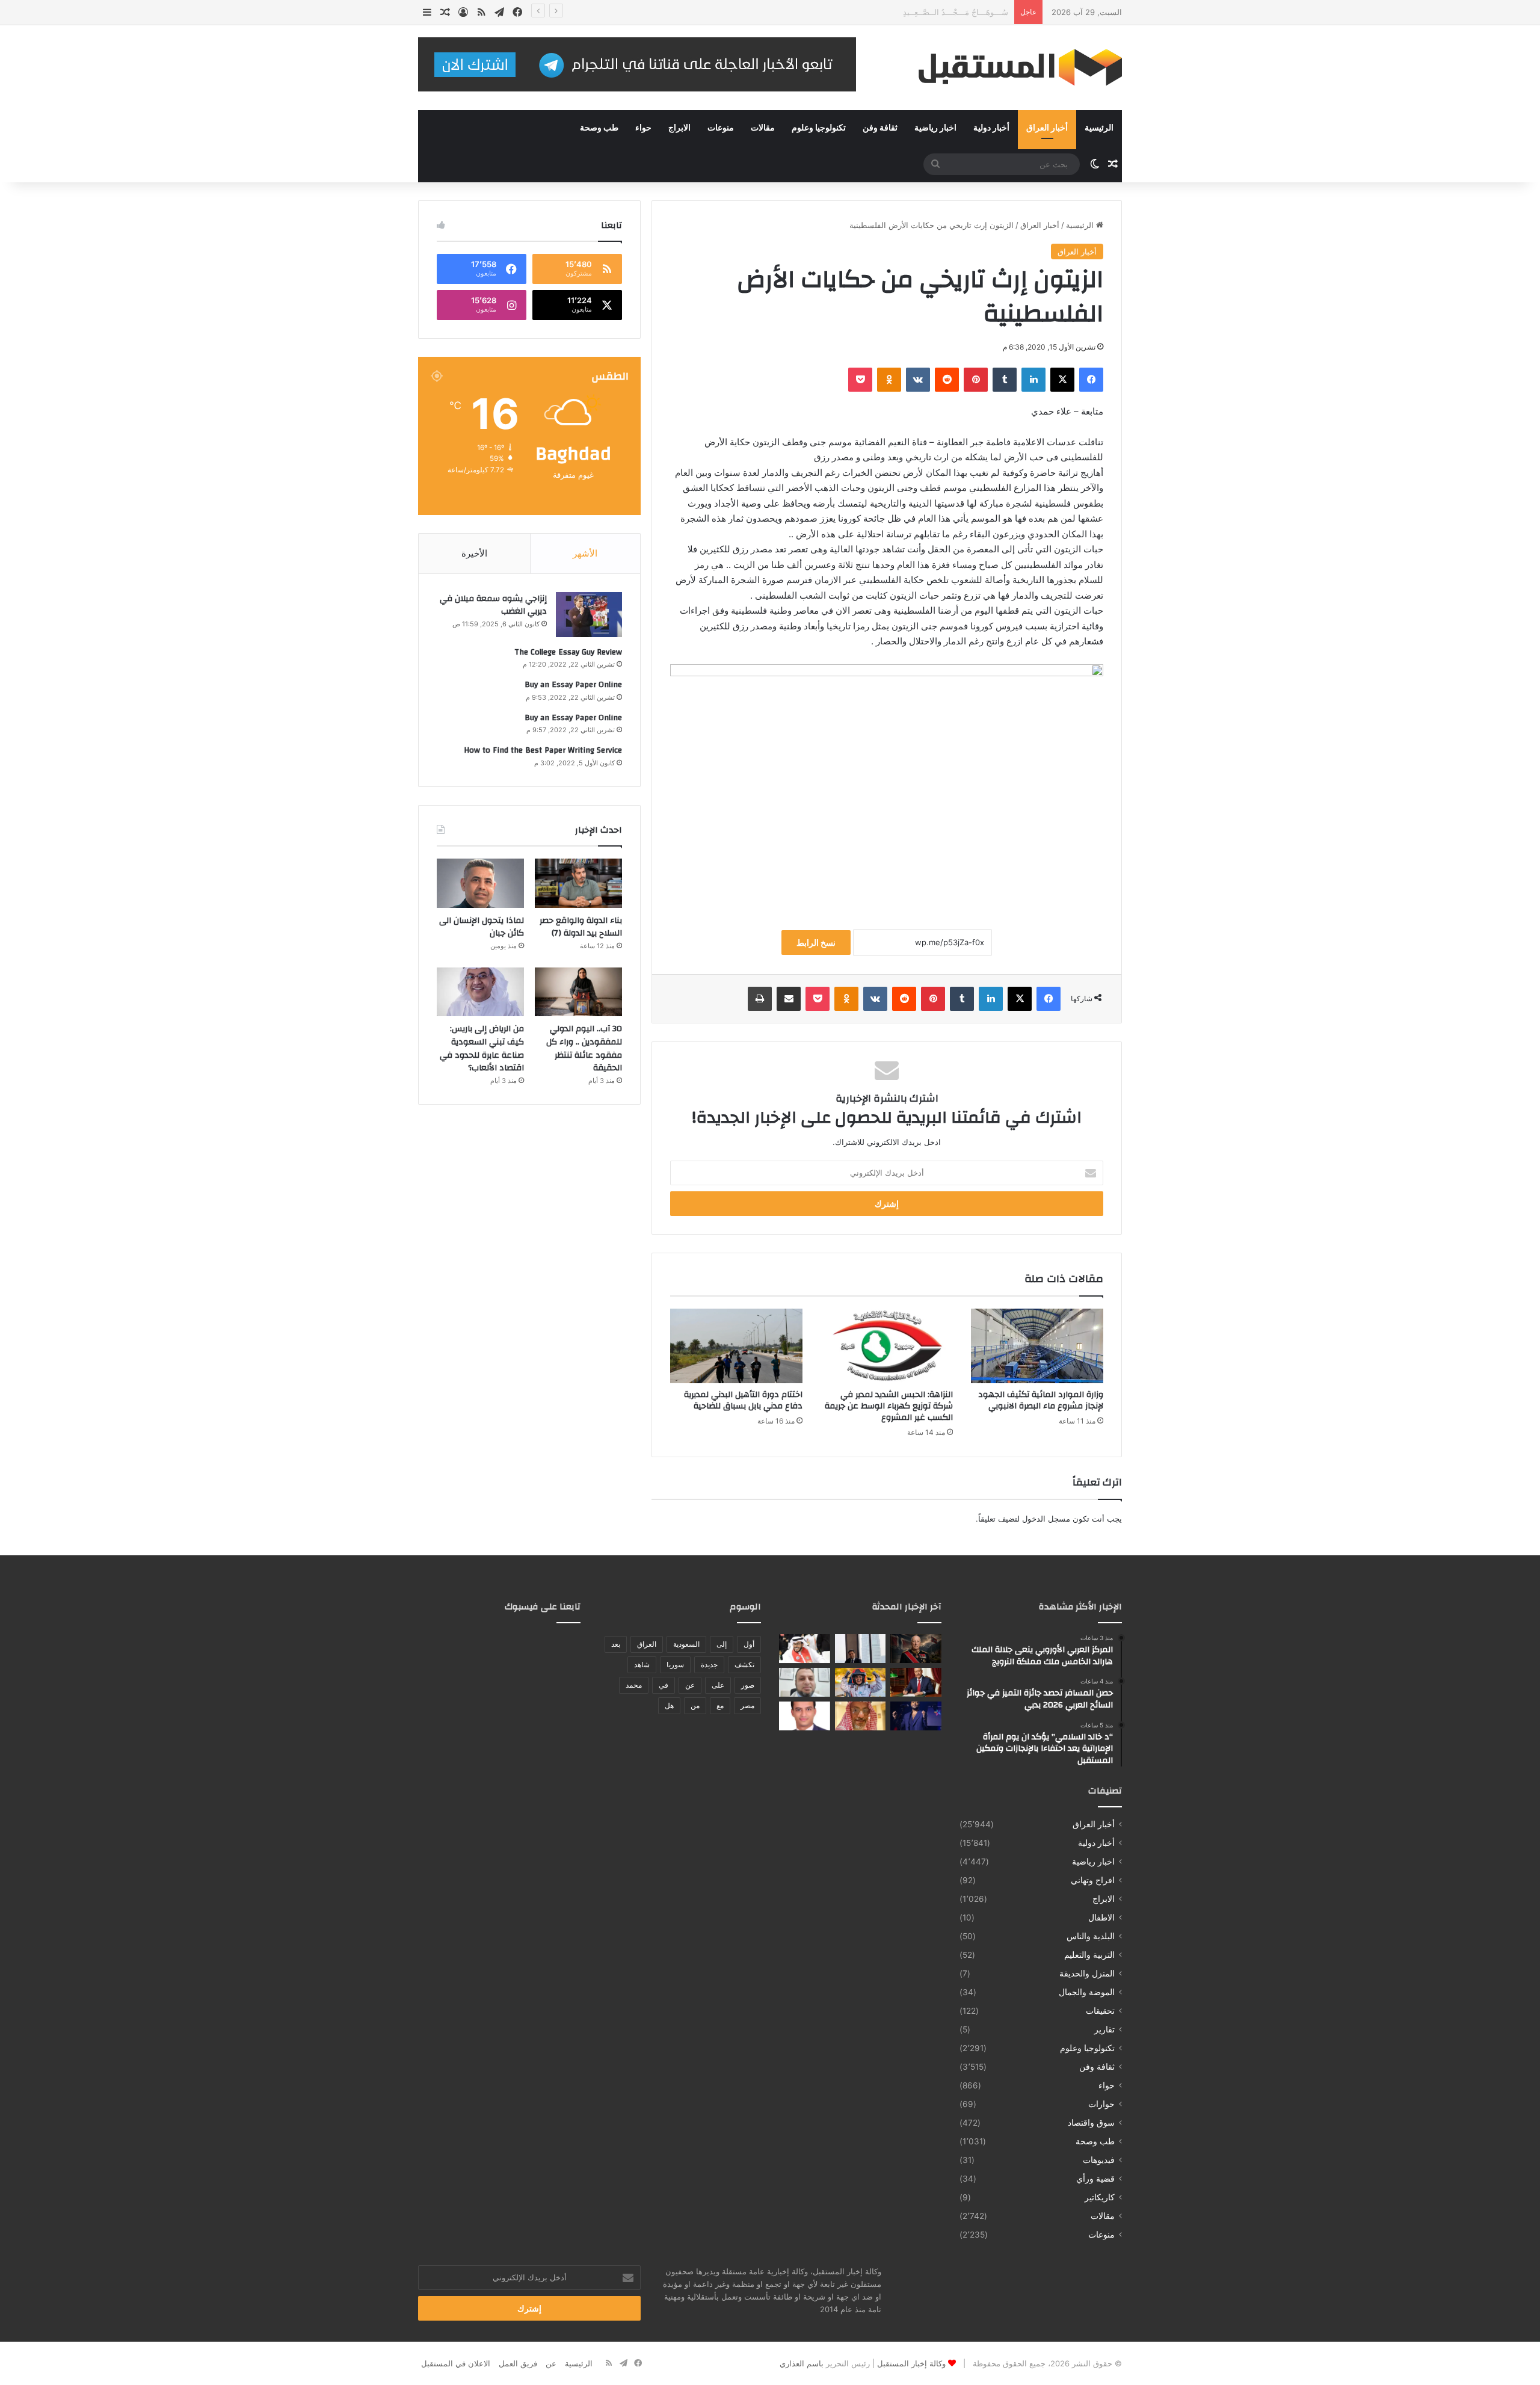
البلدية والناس (1091, 1936)
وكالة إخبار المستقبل (911, 2363)
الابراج (679, 128)
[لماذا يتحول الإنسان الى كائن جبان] (480, 883)
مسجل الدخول (1046, 1519)
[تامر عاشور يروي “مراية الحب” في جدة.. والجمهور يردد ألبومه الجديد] (916, 1716)
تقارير (1104, 2029)
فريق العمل (518, 2363)
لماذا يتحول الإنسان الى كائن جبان (482, 927)
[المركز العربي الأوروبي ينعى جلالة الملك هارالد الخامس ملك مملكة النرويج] (916, 1649)
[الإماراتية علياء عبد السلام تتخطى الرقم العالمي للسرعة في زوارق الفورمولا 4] (861, 1682)
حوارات (1101, 2104)
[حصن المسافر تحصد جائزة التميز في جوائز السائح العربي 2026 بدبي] (861, 1649)
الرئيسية (1099, 128)
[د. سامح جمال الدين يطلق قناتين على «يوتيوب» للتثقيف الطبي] (805, 1682)
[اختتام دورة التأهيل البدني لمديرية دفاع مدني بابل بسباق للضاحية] (736, 1346)
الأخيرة (474, 553)
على (718, 1685)
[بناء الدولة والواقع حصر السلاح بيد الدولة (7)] (578, 883)
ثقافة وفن (880, 128)
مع (720, 1705)
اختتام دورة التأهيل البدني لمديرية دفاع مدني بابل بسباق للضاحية (743, 1400)
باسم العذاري (802, 2363)
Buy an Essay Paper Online (573, 685)
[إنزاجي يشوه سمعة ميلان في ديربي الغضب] (589, 615)
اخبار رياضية (935, 128)
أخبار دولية (991, 128)
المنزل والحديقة (1087, 1973)
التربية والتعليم (1089, 1955)
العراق (647, 1644)
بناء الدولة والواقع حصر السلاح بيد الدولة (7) (581, 927)
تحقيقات (1100, 2011)
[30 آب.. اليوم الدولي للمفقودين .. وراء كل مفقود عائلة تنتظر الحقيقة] (578, 992)
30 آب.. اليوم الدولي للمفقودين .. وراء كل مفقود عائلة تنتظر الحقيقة (584, 1048)
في (664, 1685)
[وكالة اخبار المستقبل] (1011, 68)
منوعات (721, 128)
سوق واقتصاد (1091, 2123)
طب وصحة (599, 128)
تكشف (744, 1665)
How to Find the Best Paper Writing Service (543, 750)
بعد (616, 1644)
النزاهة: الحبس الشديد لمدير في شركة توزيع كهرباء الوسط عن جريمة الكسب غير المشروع (889, 1406)
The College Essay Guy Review (568, 652)
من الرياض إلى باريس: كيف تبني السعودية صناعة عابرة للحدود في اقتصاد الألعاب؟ (482, 1048)
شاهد (642, 1665)
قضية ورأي (1095, 2179)
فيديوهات (1099, 2160)
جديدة (709, 1665)
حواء (643, 128)
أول (749, 1644)
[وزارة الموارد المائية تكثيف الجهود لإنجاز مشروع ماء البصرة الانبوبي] (1037, 1346)
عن (690, 1685)
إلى (722, 1644)
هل (669, 1705)
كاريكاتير (1100, 2197)
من (695, 1705)
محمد (634, 1685)
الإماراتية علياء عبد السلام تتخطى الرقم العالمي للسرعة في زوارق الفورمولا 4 (879, 12)
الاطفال (1101, 1918)
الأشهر (585, 553)
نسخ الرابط (816, 943)
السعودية (686, 1644)
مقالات (763, 128)
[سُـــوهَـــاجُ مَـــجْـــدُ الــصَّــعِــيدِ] (916, 1682)
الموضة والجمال (1087, 1992)
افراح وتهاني (1093, 1880)
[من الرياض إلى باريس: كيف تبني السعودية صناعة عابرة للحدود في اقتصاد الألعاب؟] (480, 992)
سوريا (675, 1665)
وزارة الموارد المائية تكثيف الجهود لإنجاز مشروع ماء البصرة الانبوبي (1041, 1400)
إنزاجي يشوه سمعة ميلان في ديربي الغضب (493, 605)
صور (748, 1685)
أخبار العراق (1047, 128)
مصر (747, 1705)
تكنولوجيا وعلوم (819, 128)
